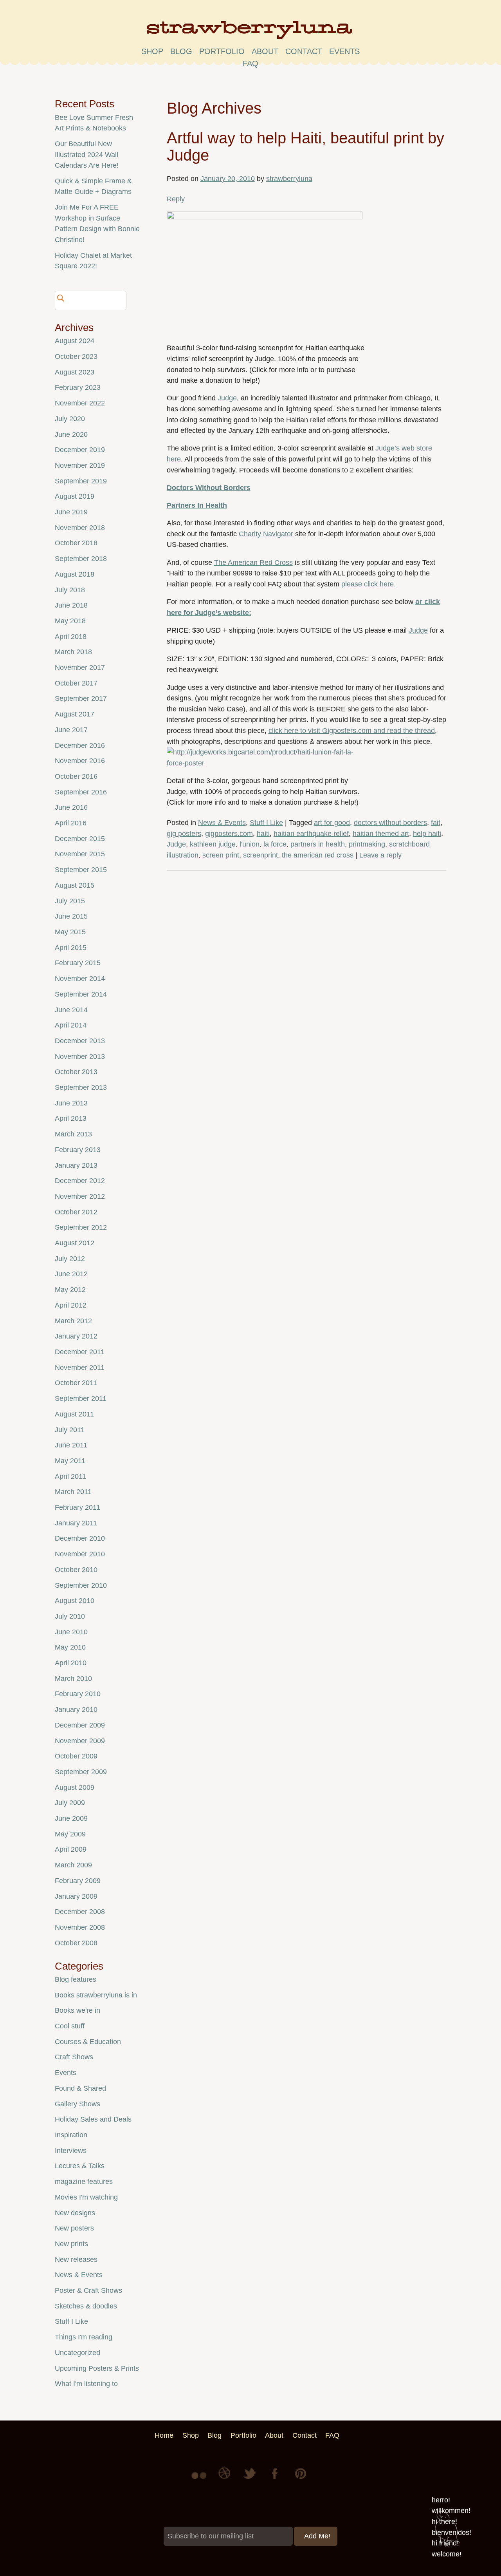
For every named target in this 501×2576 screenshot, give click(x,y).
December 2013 (80, 1041)
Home (164, 2435)
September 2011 (81, 1398)
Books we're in (77, 2010)
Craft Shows (74, 2057)
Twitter (250, 2479)
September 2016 (81, 792)
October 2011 (76, 1383)
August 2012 (75, 1243)
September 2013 (81, 1087)
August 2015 (75, 885)
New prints (71, 2244)
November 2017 (80, 668)
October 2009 (76, 1756)
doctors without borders (390, 823)
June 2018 (71, 605)
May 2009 (70, 1834)
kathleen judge (213, 844)
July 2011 (70, 1430)
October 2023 (76, 356)
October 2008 (76, 1943)
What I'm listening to (86, 2384)
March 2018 (73, 652)
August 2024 (75, 341)
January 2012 (76, 1336)
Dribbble (225, 2479)
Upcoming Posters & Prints (97, 2368)
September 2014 (81, 994)
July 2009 (70, 1803)
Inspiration (71, 2135)
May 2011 (70, 1461)
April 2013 (71, 1118)
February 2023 (78, 387)
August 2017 (75, 714)
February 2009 (78, 1881)
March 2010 (73, 1679)
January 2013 (76, 1165)
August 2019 (75, 496)
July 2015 (70, 901)
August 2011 (74, 1414)
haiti (263, 834)
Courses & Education (88, 2042)
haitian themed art (381, 834)
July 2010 (70, 1616)
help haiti (427, 834)
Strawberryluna (250, 33)
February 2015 (78, 963)
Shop (152, 51)
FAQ (250, 63)
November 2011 (80, 1368)
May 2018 (70, 621)
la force (275, 844)
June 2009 (71, 1818)
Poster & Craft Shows (88, 2290)
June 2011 (71, 1445)
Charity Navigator (267, 534)
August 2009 (75, 1787)
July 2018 (70, 590)
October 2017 (76, 683)
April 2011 (70, 1476)
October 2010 (76, 1570)
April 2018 (71, 637)
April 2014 (71, 1025)
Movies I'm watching (86, 2197)
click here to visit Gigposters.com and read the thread (352, 731)
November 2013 (80, 1056)
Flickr (200, 2479)
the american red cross (318, 855)
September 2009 (81, 1772)
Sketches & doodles (86, 2306)
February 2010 (78, 1694)
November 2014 (80, 979)
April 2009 (71, 1849)
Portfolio (222, 51)
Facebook (276, 2479)
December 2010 (80, 1538)
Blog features (76, 1979)
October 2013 (76, 1072)
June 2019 (71, 512)
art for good (332, 823)
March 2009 (73, 1865)
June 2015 (71, 916)
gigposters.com (229, 834)
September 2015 (81, 870)
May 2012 (70, 1290)
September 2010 (81, 1585)
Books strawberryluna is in (96, 1995)
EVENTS (344, 51)
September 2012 (81, 1227)
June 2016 (71, 807)
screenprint (260, 855)
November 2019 (80, 465)
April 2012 (71, 1305)
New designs (75, 2213)
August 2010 (75, 1601)
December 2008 (80, 1912)
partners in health (318, 844)
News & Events (222, 823)
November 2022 (80, 403)
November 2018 (80, 528)
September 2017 (81, 698)
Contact (304, 51)
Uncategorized (77, 2353)
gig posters (184, 834)
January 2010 (76, 1709)
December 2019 (80, 450)
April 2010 (71, 1663)
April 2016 (71, 823)
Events (66, 2073)
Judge (227, 398)
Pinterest (301, 2479)
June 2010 (71, 1632)
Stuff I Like (266, 823)
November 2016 (80, 761)
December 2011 (80, 1352)
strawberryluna (289, 179)
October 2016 (76, 776)
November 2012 (80, 1196)
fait (436, 823)
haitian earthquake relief (311, 834)
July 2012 (70, 1259)
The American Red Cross (253, 563)
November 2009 (80, 1741)
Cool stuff (70, 2026)
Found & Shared (80, 2088)
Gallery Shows (77, 2104)
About (265, 51)
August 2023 (75, 372)
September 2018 (81, 559)
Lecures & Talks (80, 2166)
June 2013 (71, 1103)
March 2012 (73, 1321)
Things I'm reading (84, 2337)
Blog (181, 51)
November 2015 (80, 854)
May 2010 (70, 1647)
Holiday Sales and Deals (93, 2119)
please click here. (369, 584)
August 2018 (75, 574)
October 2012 (76, 1212)
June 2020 (71, 434)
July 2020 (70, 419)
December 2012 (80, 1181)
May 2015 (70, 932)
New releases (76, 2259)
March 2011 (73, 1492)
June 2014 (71, 1010)
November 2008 (80, 1927)
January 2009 (76, 1896)
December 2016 (80, 745)
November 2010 (80, 1554)
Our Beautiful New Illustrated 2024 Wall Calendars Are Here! (87, 155)
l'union (250, 844)
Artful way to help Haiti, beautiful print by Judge (305, 147)
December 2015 (80, 839)
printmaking (367, 844)
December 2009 (80, 1725)
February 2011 (77, 1507)
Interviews (71, 2151)
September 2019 (81, 481)
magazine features (84, 2182)
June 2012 (71, 1274)
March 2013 (73, 1134)
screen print (221, 855)
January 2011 (76, 1523)
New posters (74, 2228)
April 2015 (71, 948)
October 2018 (76, 543)
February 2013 (78, 1150)
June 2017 (71, 730)
